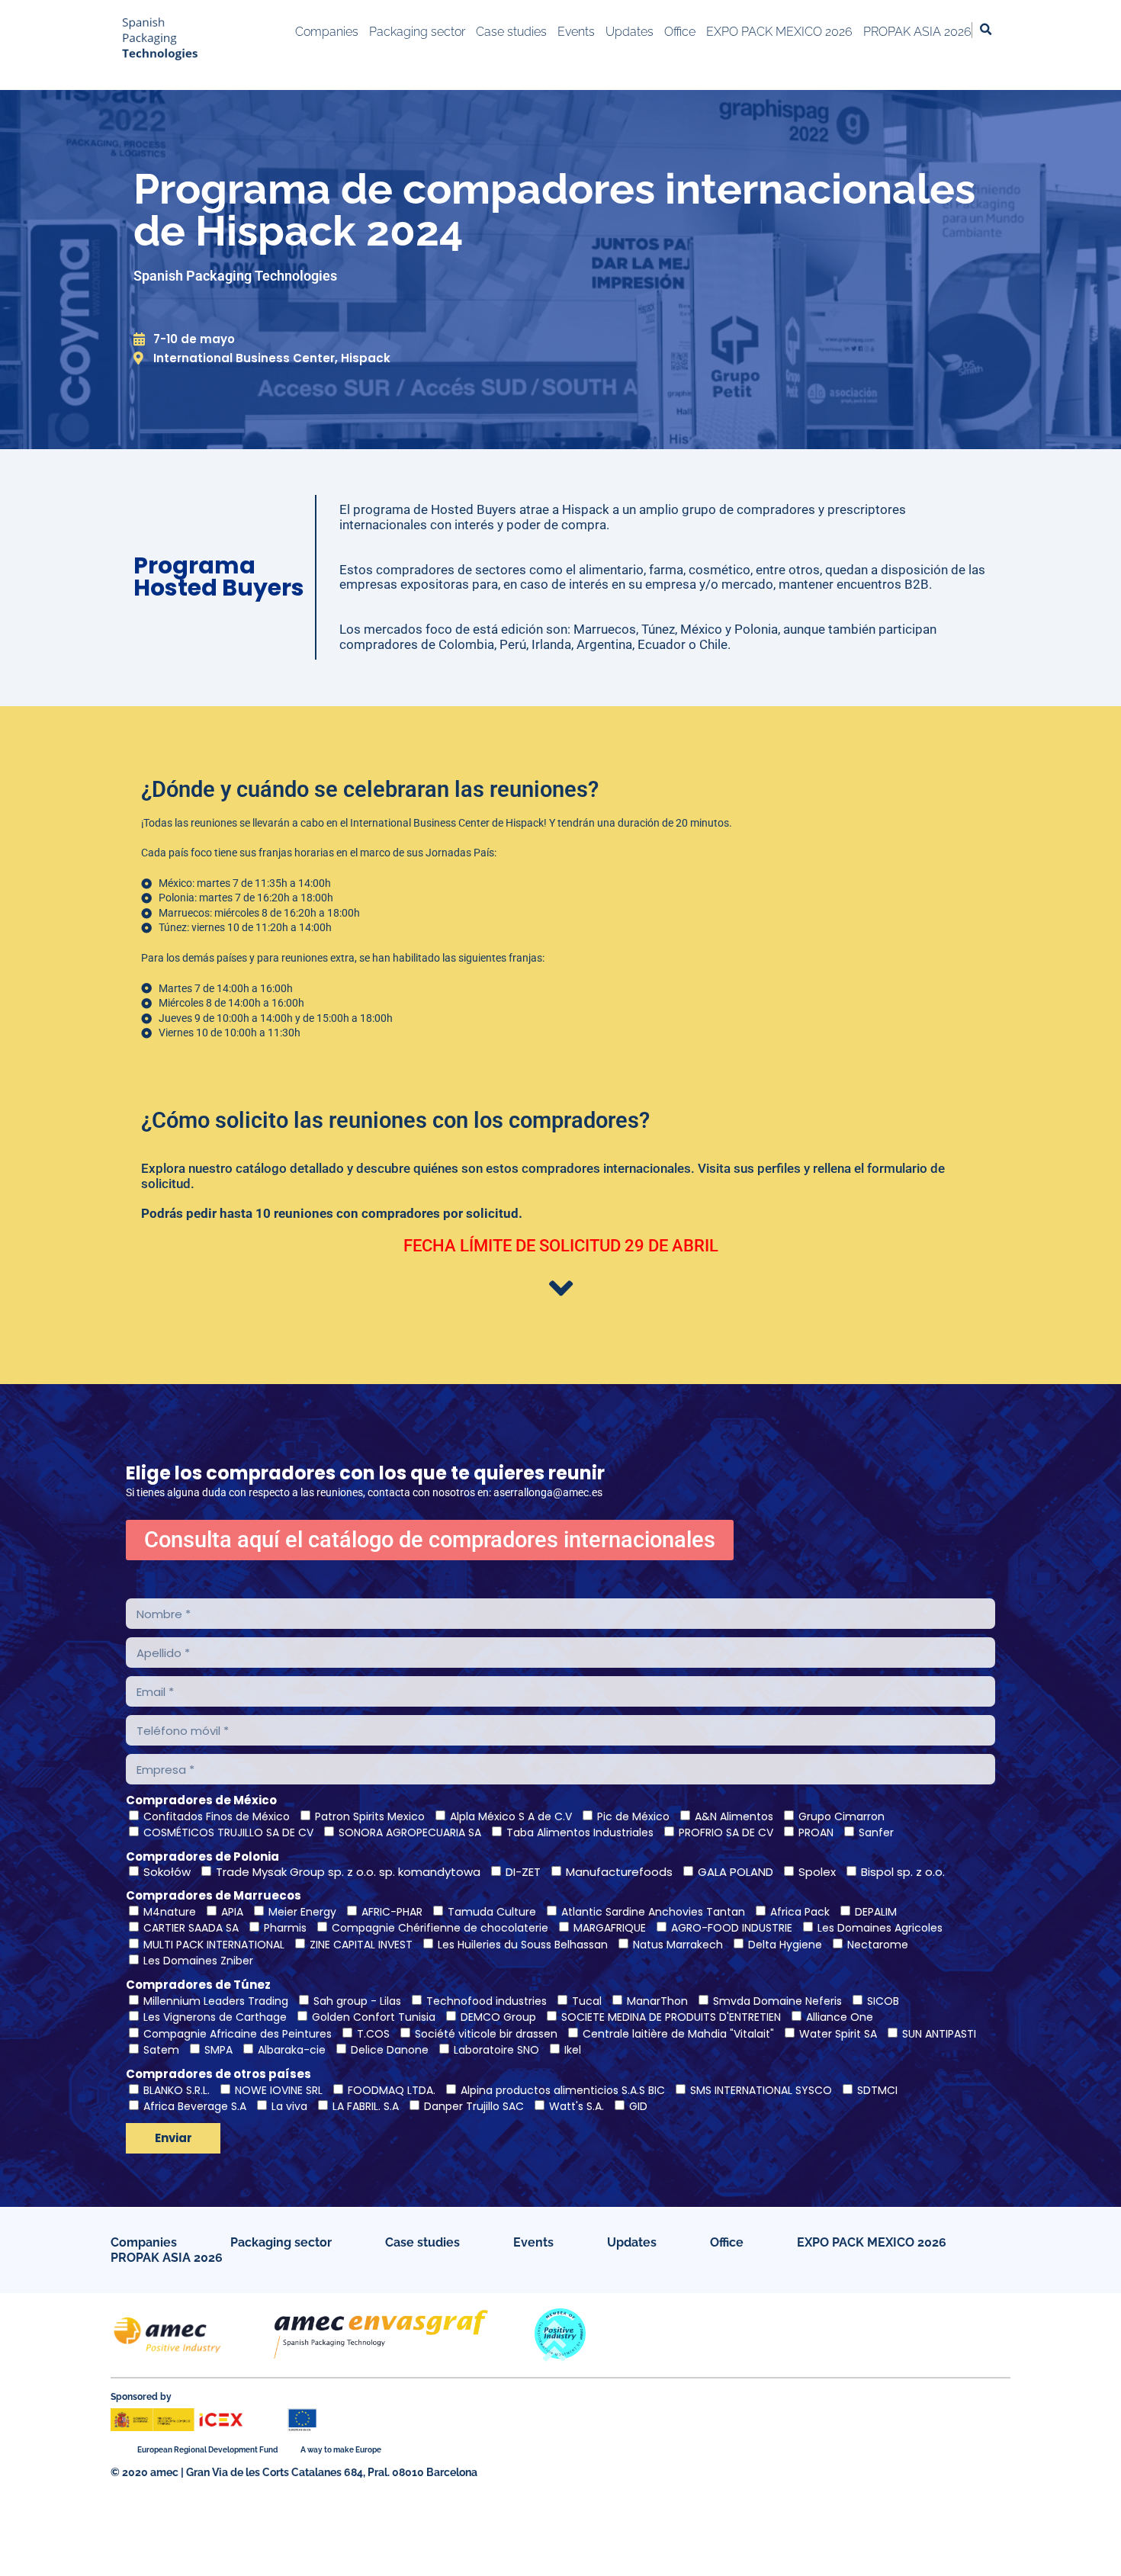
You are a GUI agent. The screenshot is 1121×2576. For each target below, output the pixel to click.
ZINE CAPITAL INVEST (361, 1945)
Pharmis (285, 1928)
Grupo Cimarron (842, 1816)
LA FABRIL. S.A (366, 2106)
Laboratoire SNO (496, 2050)
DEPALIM (876, 1912)
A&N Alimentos (734, 1816)
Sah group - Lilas (357, 2001)
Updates (632, 2242)
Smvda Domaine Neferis (777, 2001)
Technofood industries (487, 2001)
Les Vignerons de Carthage (215, 2017)
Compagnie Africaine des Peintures (238, 2034)
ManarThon (657, 2001)
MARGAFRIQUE (610, 1928)
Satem (161, 2050)
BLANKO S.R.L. (177, 2090)
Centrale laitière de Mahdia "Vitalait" (678, 2034)
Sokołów (167, 1872)
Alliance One (840, 2017)
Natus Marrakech (678, 1945)
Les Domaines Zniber (198, 1961)
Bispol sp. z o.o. (903, 1872)
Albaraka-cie (292, 2050)
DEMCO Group (498, 2017)
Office (727, 2242)
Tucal (587, 2001)
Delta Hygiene (785, 1945)
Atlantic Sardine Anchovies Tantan (653, 1912)
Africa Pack (800, 1912)
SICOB (883, 2001)
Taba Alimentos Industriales (580, 1832)
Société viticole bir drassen (486, 2034)
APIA (232, 1912)
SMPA (218, 2050)
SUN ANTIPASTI (939, 2034)
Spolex (817, 1872)
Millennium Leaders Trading (216, 2001)
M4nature (170, 1912)
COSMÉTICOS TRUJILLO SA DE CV (228, 1832)
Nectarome (878, 1945)
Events (533, 2242)
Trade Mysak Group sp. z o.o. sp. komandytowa (348, 1872)
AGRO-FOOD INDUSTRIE (732, 1928)
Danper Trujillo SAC (474, 2106)
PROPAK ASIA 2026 (167, 2258)
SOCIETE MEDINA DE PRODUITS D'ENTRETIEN (671, 2017)
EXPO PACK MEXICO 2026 (872, 2242)
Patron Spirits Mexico (370, 1816)
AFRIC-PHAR (392, 1912)
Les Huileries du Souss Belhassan (523, 1945)
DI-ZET (523, 1872)
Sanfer (876, 1832)
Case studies (422, 2242)
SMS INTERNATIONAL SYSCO (761, 2090)
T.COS (373, 2034)
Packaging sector (281, 2242)
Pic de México (633, 1816)
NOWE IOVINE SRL (279, 2090)
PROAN (816, 1832)
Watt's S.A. (577, 2106)
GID (638, 2106)
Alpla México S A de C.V (511, 1816)
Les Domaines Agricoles (880, 1928)
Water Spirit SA (838, 2034)
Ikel (573, 2050)
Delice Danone (390, 2050)
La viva (289, 2106)
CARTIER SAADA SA (191, 1928)
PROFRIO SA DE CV (726, 1832)
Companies (144, 2242)
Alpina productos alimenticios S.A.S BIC (563, 2090)
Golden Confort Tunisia (374, 2017)
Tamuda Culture (492, 1912)
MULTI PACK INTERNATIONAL (214, 1945)
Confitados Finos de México (217, 1816)
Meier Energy (302, 1912)
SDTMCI (877, 2090)
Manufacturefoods (619, 1872)
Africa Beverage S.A (195, 2106)
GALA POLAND (736, 1872)
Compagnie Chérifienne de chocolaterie (440, 1928)
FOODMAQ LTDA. (392, 2090)
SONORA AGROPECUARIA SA (410, 1832)
